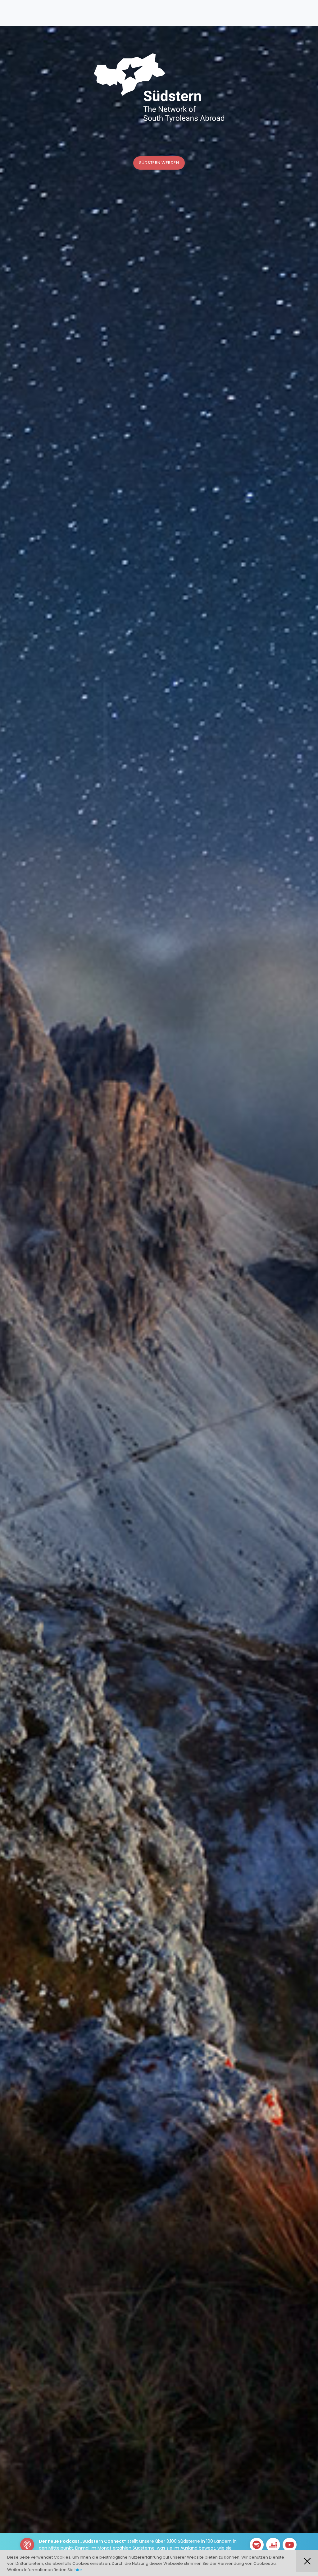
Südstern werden (159, 163)
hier (78, 2570)
